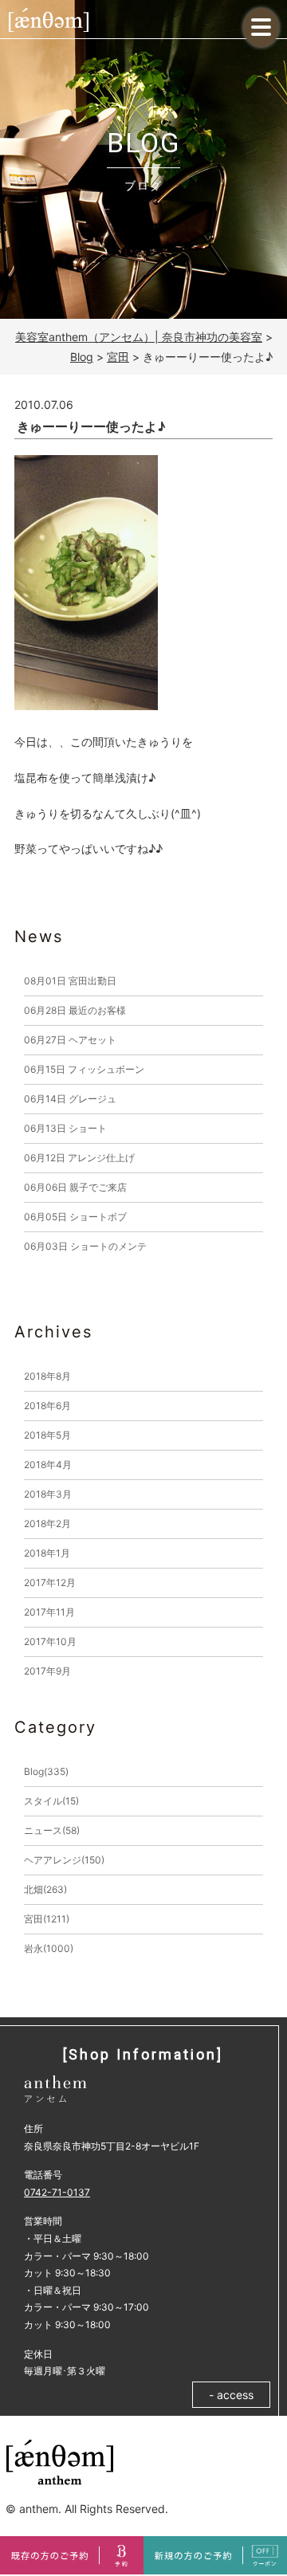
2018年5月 (47, 1435)
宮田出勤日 (70, 981)
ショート (65, 1128)
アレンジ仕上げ (79, 1158)
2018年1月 (47, 1553)
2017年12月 (50, 1583)
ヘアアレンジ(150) (64, 1860)
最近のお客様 (75, 1010)
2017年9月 (47, 1671)
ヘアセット (70, 1040)
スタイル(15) (51, 1801)
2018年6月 (47, 1406)
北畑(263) (45, 1889)
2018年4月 (48, 1465)
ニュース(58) (52, 1830)
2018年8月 (47, 1376)
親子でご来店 (75, 1187)
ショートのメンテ (85, 1246)
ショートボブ (75, 1217)
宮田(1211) (47, 1919)
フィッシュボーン (84, 1069)
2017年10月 (50, 1641)
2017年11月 (49, 1612)
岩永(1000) (49, 1948)
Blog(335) (46, 1771)
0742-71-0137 (57, 2192)
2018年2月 (47, 1524)
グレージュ (70, 1099)
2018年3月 (48, 1494)
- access (231, 2395)
